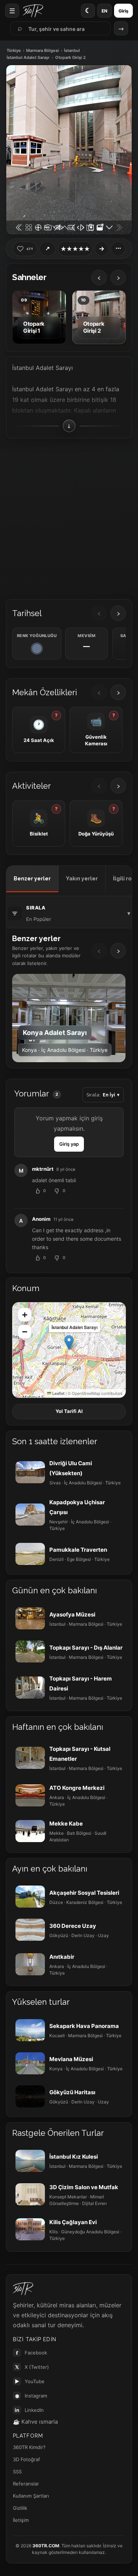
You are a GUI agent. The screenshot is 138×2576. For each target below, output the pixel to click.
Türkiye (14, 51)
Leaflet (58, 1393)
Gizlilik (20, 2508)
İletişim (21, 2520)
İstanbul (72, 51)
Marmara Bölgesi (43, 51)
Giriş (123, 11)
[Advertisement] (69, 516)
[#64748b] (37, 649)
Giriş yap (69, 1144)
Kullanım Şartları (31, 2496)
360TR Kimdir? (29, 2447)
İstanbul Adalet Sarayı (28, 58)
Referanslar (26, 2484)
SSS (17, 2471)
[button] (69, 1342)
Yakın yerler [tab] (82, 879)
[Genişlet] (102, 249)
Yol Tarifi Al (69, 1411)
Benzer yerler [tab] (32, 879)
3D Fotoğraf (26, 2459)
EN (105, 11)
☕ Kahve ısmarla (35, 2422)
